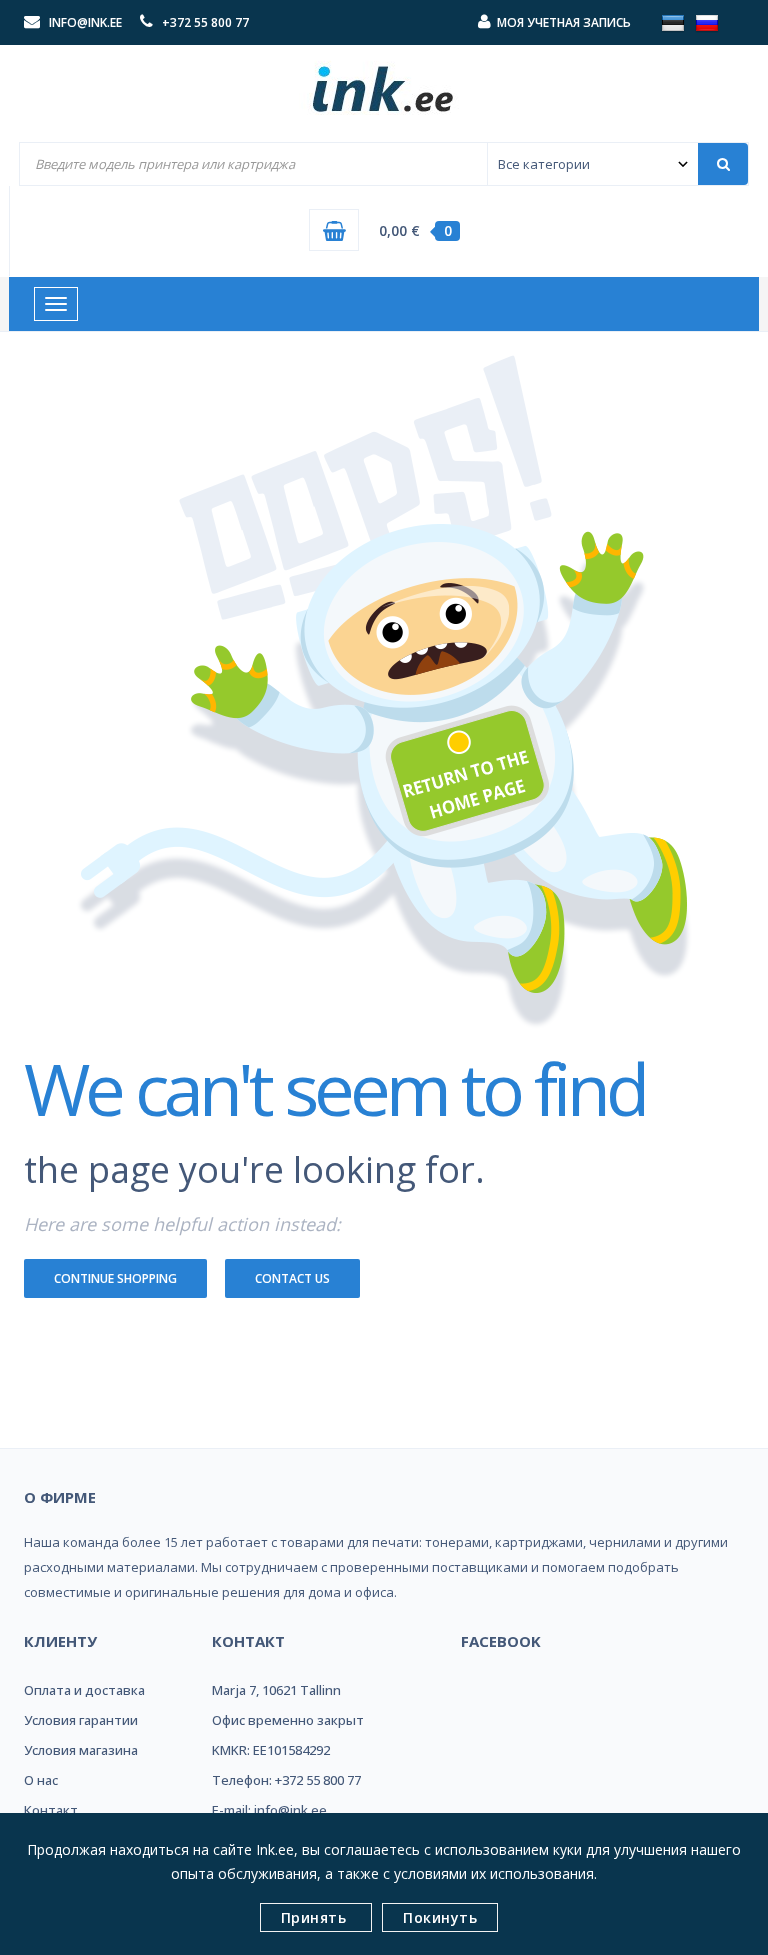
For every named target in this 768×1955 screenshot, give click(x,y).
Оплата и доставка (84, 1690)
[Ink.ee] (384, 80)
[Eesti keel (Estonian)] (673, 22)
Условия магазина (81, 1750)
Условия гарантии (81, 1720)
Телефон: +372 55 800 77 (286, 1780)
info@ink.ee (85, 22)
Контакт (51, 1810)
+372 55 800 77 (205, 22)
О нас (41, 1780)
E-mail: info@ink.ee (269, 1810)
